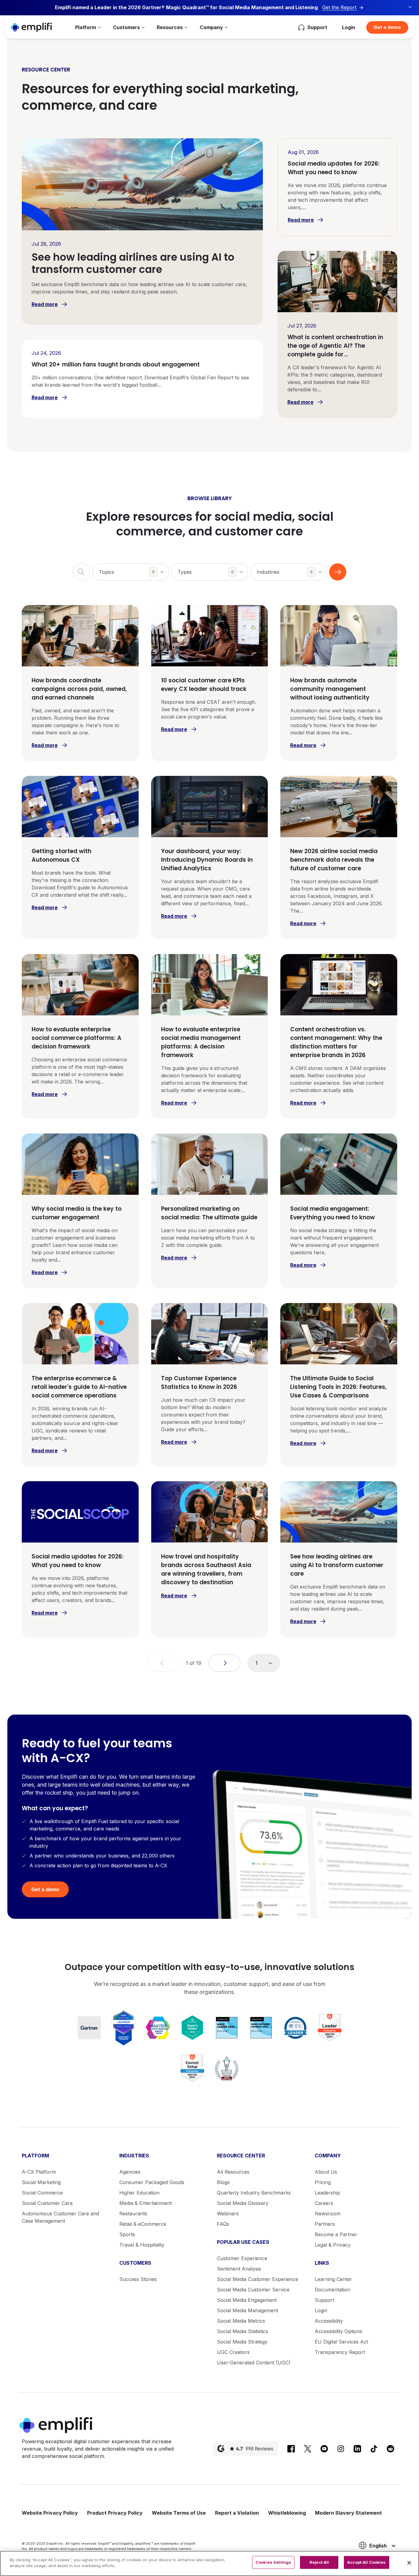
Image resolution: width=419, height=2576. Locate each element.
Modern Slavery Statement (348, 2513)
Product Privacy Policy (115, 2513)
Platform (86, 27)
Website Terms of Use (179, 2513)
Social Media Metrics (241, 2321)
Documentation (333, 2290)
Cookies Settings (273, 2562)
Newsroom (328, 2214)
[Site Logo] (31, 27)
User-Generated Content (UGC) (254, 2363)
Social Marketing (41, 2182)
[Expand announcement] (410, 7)
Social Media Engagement (247, 2300)
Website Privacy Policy (50, 2513)
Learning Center (333, 2279)
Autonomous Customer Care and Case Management (60, 2217)
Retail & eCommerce (143, 2224)
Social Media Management (248, 2310)
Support (324, 2300)
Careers (324, 2203)
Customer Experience (242, 2258)
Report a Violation (237, 2513)
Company (211, 27)
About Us (326, 2172)
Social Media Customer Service (253, 2290)
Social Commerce (42, 2193)
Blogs (223, 2182)
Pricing (323, 2182)
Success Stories (138, 2279)
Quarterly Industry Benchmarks (254, 2193)
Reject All (319, 2562)
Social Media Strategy (242, 2342)
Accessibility (329, 2321)
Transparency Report (340, 2352)
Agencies (130, 2172)
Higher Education (139, 2193)
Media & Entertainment (146, 2203)
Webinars (228, 2214)
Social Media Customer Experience (258, 2279)
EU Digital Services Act (341, 2342)
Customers (126, 27)
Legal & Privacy (333, 2245)
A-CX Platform (39, 2172)
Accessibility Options (338, 2331)
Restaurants (133, 2214)
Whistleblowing (287, 2513)
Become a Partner (336, 2234)
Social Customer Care (47, 2203)
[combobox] (131, 572)
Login (349, 27)
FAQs (223, 2224)
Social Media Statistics (242, 2331)
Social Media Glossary (243, 2203)
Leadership (327, 2193)
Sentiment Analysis (239, 2269)
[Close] (409, 2563)
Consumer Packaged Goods (152, 2182)
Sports (127, 2234)
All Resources (233, 2172)
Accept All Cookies (366, 2562)
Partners (325, 2224)
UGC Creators (233, 2352)
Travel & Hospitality (142, 2245)
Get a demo (387, 27)
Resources (170, 27)
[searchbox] (134, 568)
